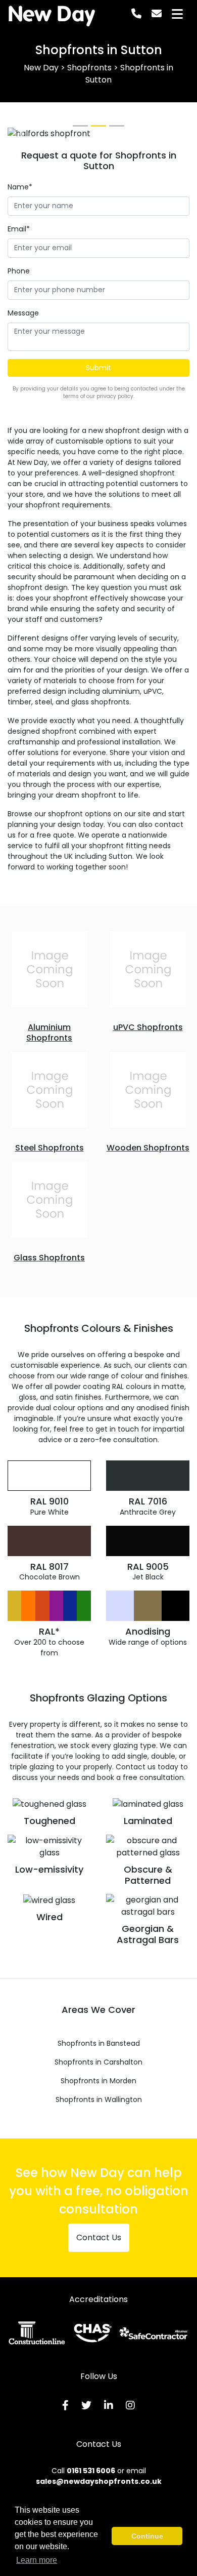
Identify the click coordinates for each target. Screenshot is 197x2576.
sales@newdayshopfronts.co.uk (99, 2481)
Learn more (37, 2560)
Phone (19, 271)
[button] (21, 134)
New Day (52, 14)
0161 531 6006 (91, 2471)
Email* (19, 229)
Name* (20, 187)
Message (23, 313)
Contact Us (99, 2237)
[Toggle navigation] (177, 14)
